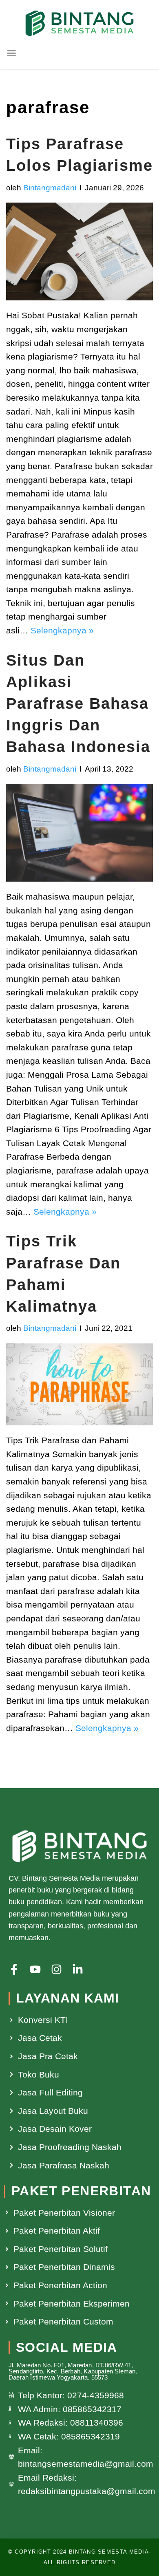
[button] (11, 53)
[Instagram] (56, 1969)
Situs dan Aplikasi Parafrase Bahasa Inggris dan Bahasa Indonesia (78, 704)
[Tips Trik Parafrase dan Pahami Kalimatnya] (79, 1384)
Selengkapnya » (62, 630)
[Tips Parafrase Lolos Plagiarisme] (79, 251)
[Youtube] (35, 1969)
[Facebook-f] (14, 1969)
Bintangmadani (50, 188)
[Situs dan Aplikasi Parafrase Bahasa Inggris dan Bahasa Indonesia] (79, 833)
